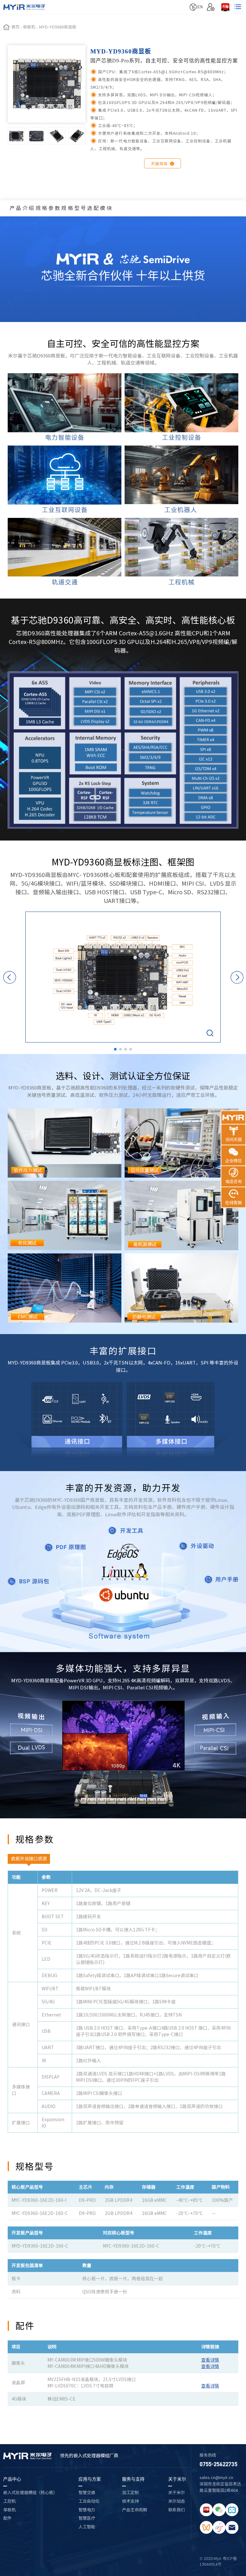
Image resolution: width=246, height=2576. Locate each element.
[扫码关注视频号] (206, 2527)
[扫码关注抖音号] (219, 2527)
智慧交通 (87, 2492)
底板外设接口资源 (29, 1859)
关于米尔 (177, 2479)
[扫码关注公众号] (219, 2510)
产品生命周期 (135, 2510)
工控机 (9, 2501)
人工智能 (87, 2527)
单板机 (9, 2510)
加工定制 (130, 2492)
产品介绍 (23, 208)
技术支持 (130, 2501)
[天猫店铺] (225, 7)
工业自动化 (89, 2501)
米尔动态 (176, 2501)
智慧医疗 (87, 2518)
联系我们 (176, 2510)
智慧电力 (87, 2510)
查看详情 (210, 2360)
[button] (115, 1049)
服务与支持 (133, 2479)
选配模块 (100, 208)
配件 (7, 2518)
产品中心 (12, 2479)
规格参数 (49, 208)
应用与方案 (90, 2479)
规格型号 (74, 208)
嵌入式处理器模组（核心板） (30, 2492)
